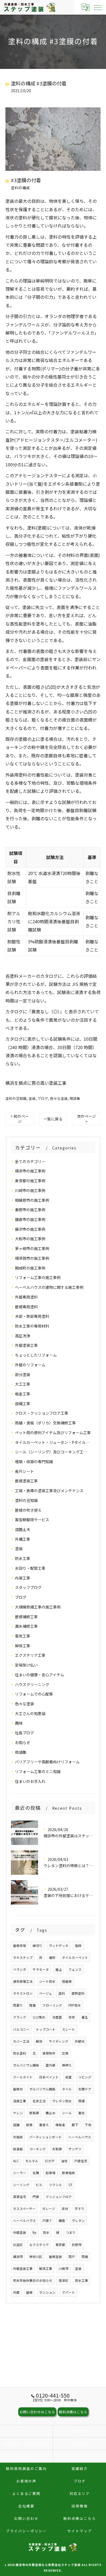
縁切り (38, 1946)
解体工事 (23, 1646)
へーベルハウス (24, 2221)
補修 (52, 1957)
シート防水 (47, 1981)
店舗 (16, 2125)
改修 (72, 2017)
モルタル (32, 2161)
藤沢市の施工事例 (30, 1229)
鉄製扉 (34, 2113)
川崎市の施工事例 (30, 1190)
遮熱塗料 (78, 1993)
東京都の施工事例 (30, 1181)
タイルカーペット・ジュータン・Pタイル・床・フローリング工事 (53, 1442)
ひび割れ (39, 2017)
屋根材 (18, 2089)
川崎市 (64, 2269)
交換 (65, 2053)
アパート (68, 2292)
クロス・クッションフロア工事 (42, 1413)
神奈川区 (36, 2257)
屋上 (59, 1969)
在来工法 (39, 2101)
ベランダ (20, 1969)
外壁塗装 (20, 2232)
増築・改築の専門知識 (34, 1462)
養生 (85, 2017)
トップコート (46, 2029)
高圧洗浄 (23, 1336)
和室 (68, 2077)
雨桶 (85, 2257)
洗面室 (57, 2017)
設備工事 (23, 1404)
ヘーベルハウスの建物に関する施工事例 (49, 1287)
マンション (47, 2292)
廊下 (75, 2125)
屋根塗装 (55, 2257)
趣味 (19, 1723)
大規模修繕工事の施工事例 (38, 1607)
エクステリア (39, 2245)
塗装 (32, 1098)
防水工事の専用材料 (32, 1326)
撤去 (82, 2113)
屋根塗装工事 (26, 1481)
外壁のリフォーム (30, 1365)
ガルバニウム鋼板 (26, 2065)
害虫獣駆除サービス (32, 1520)
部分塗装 (23, 1374)
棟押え (67, 2065)
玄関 (36, 2173)
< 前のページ (20, 1119)
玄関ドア (85, 2089)
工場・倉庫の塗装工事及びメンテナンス (49, 1491)
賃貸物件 (49, 2053)
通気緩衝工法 (23, 1981)
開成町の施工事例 (30, 1268)
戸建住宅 (81, 2161)
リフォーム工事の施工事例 (38, 1277)
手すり (80, 2209)
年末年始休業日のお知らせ (33, 2280)
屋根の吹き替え (28, 1510)
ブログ (43, 1098)
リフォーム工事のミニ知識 (38, 1771)
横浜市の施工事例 (30, 1171)
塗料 (62, 1993)
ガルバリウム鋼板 (42, 2089)
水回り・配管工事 (30, 1568)
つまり (71, 2232)
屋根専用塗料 (26, 1307)
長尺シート (24, 1471)
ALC (16, 2161)
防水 (46, 2232)
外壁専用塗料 (26, 1297)
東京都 (60, 2245)
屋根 (29, 2292)
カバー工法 (21, 2041)
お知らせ (23, 1742)
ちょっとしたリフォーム (36, 1355)
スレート (68, 2029)
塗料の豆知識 (16, 1098)
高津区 (64, 2280)
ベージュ (46, 1993)
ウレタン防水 (62, 2101)
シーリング (21, 2185)
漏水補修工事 (26, 1626)
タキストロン (23, 1993)
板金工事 (23, 1394)
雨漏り (18, 2005)
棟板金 (60, 2125)
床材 (65, 2209)
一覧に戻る (53, 1119)
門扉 (36, 2197)
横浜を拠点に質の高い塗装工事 (36, 1083)
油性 (64, 2161)
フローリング (52, 2005)
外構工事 (23, 1539)
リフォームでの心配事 (34, 1694)
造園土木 (23, 1529)
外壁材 (80, 2041)
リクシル (55, 2185)
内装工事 (23, 1578)
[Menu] (98, 7)
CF (70, 2185)
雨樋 (82, 2101)
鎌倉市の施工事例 (30, 1219)
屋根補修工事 (26, 1617)
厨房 (29, 2125)
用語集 (75, 1098)
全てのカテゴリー (30, 1161)
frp (35, 2232)
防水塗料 (20, 2053)
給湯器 (18, 2149)
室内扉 (51, 2065)
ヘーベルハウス (80, 2137)
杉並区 (18, 2245)
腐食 (33, 2005)
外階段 (18, 2137)
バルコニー (21, 2029)
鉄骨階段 (68, 2173)
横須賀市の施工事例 (32, 1258)
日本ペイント (49, 2077)
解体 (39, 2041)
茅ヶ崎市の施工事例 (32, 1248)
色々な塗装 (59, 1098)
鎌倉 (62, 2221)
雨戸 (72, 2257)
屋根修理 (20, 1946)
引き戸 (50, 2161)
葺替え (44, 2125)
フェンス (75, 1969)
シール (67, 2113)
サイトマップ (80, 2531)
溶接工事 (20, 2101)
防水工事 (23, 1558)
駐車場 (51, 2173)
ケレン (18, 2113)
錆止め (51, 2113)
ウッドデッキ (59, 1946)
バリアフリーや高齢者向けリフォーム (47, 1762)
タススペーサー (24, 2209)
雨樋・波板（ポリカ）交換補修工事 (45, 1423)
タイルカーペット (75, 1957)
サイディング (59, 2041)
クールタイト (23, 2077)
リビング (85, 2077)
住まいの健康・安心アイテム (40, 1675)
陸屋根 (67, 1981)
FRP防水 (75, 2005)
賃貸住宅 (20, 2197)
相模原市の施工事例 (32, 1200)
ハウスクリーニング (32, 1684)
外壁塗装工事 (26, 1345)
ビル (39, 2185)
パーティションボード (46, 2137)
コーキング (38, 2149)
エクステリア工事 (30, 1655)
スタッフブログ (28, 1587)
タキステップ (23, 1957)
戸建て (47, 2221)
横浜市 (18, 2257)
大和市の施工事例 (30, 1239)
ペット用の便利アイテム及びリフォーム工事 (53, 1433)
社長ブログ (24, 1733)
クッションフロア (59, 2197)
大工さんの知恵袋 (30, 1713)
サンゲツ (75, 2149)
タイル (67, 2089)
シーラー (20, 2173)
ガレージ (49, 2209)
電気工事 (23, 1636)
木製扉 (57, 2149)
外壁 (16, 2292)
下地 (88, 2125)
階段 (78, 1946)
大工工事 (23, 1384)
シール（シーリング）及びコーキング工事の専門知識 (53, 1452)
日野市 (77, 2245)
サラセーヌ (41, 1969)
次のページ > (86, 1119)
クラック (20, 2017)
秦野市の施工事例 (30, 1210)
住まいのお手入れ (30, 1781)
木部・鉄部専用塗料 (32, 1316)
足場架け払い (26, 1665)
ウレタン (78, 2221)
